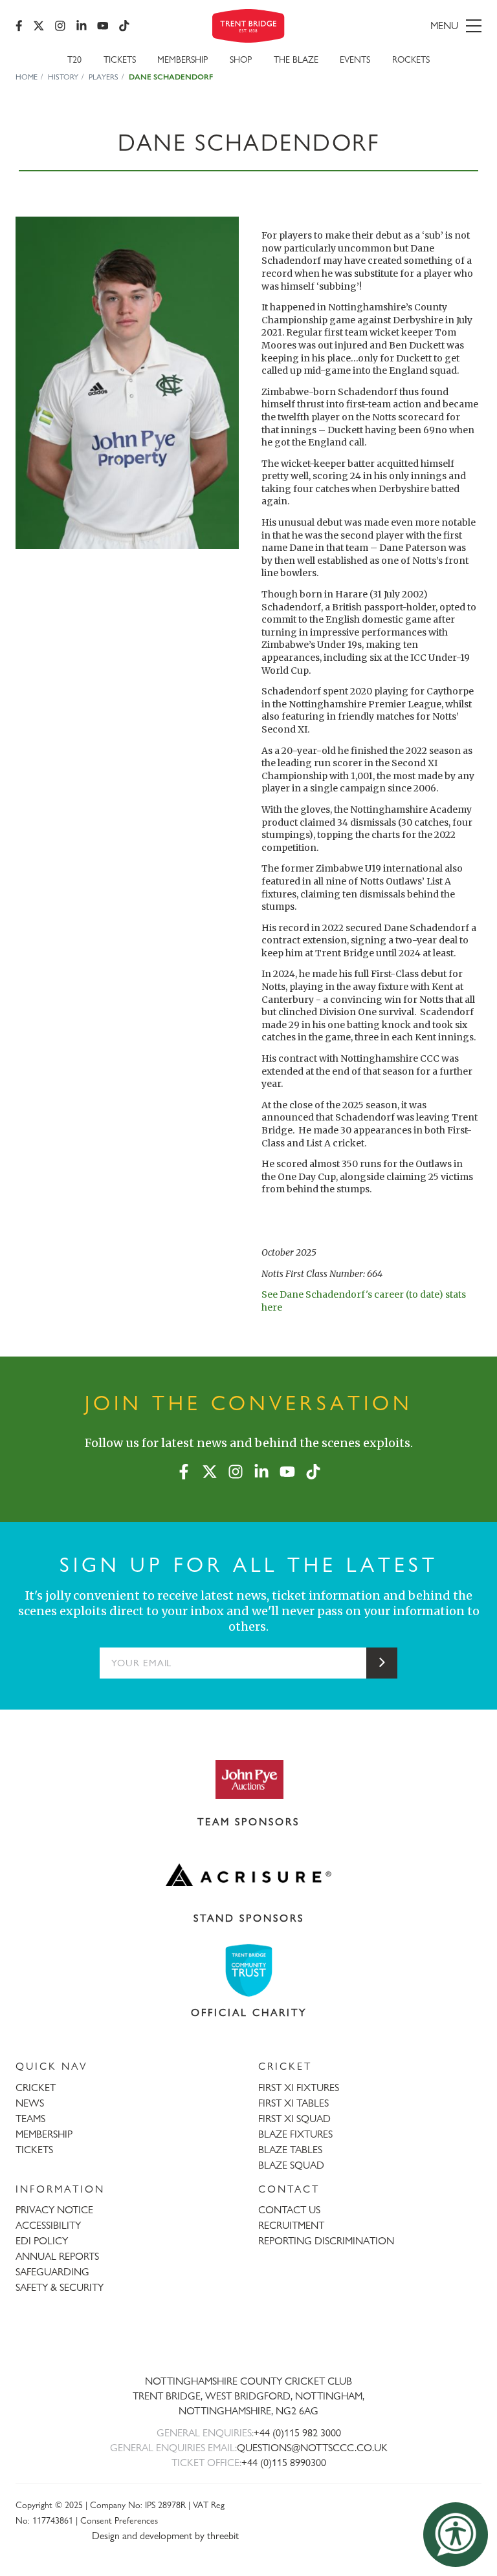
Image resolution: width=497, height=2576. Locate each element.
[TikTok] (124, 26)
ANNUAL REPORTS (57, 2256)
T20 (74, 59)
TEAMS (30, 2119)
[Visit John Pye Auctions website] (248, 1779)
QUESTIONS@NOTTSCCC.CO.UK (312, 2448)
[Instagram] (60, 26)
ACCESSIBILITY (48, 2225)
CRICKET (36, 2088)
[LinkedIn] (82, 26)
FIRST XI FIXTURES (299, 2088)
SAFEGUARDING (52, 2272)
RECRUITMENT (291, 2225)
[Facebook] (19, 26)
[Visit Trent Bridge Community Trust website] (248, 1970)
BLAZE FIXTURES (295, 2134)
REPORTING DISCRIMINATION (326, 2241)
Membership (182, 59)
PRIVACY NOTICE (54, 2210)
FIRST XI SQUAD (294, 2119)
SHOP (241, 59)
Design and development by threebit (165, 2536)
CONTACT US (289, 2210)
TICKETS (34, 2150)
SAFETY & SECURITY (60, 2287)
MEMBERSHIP (44, 2134)
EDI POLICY (42, 2241)
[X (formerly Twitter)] (39, 26)
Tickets (120, 59)
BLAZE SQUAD (291, 2165)
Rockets (411, 59)
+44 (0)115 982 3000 (297, 2433)
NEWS (30, 2103)
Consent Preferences (119, 2520)
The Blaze (296, 59)
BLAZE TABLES (290, 2150)
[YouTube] (103, 26)
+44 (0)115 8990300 (284, 2463)
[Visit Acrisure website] (248, 1875)
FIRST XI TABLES (293, 2103)
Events (355, 59)
